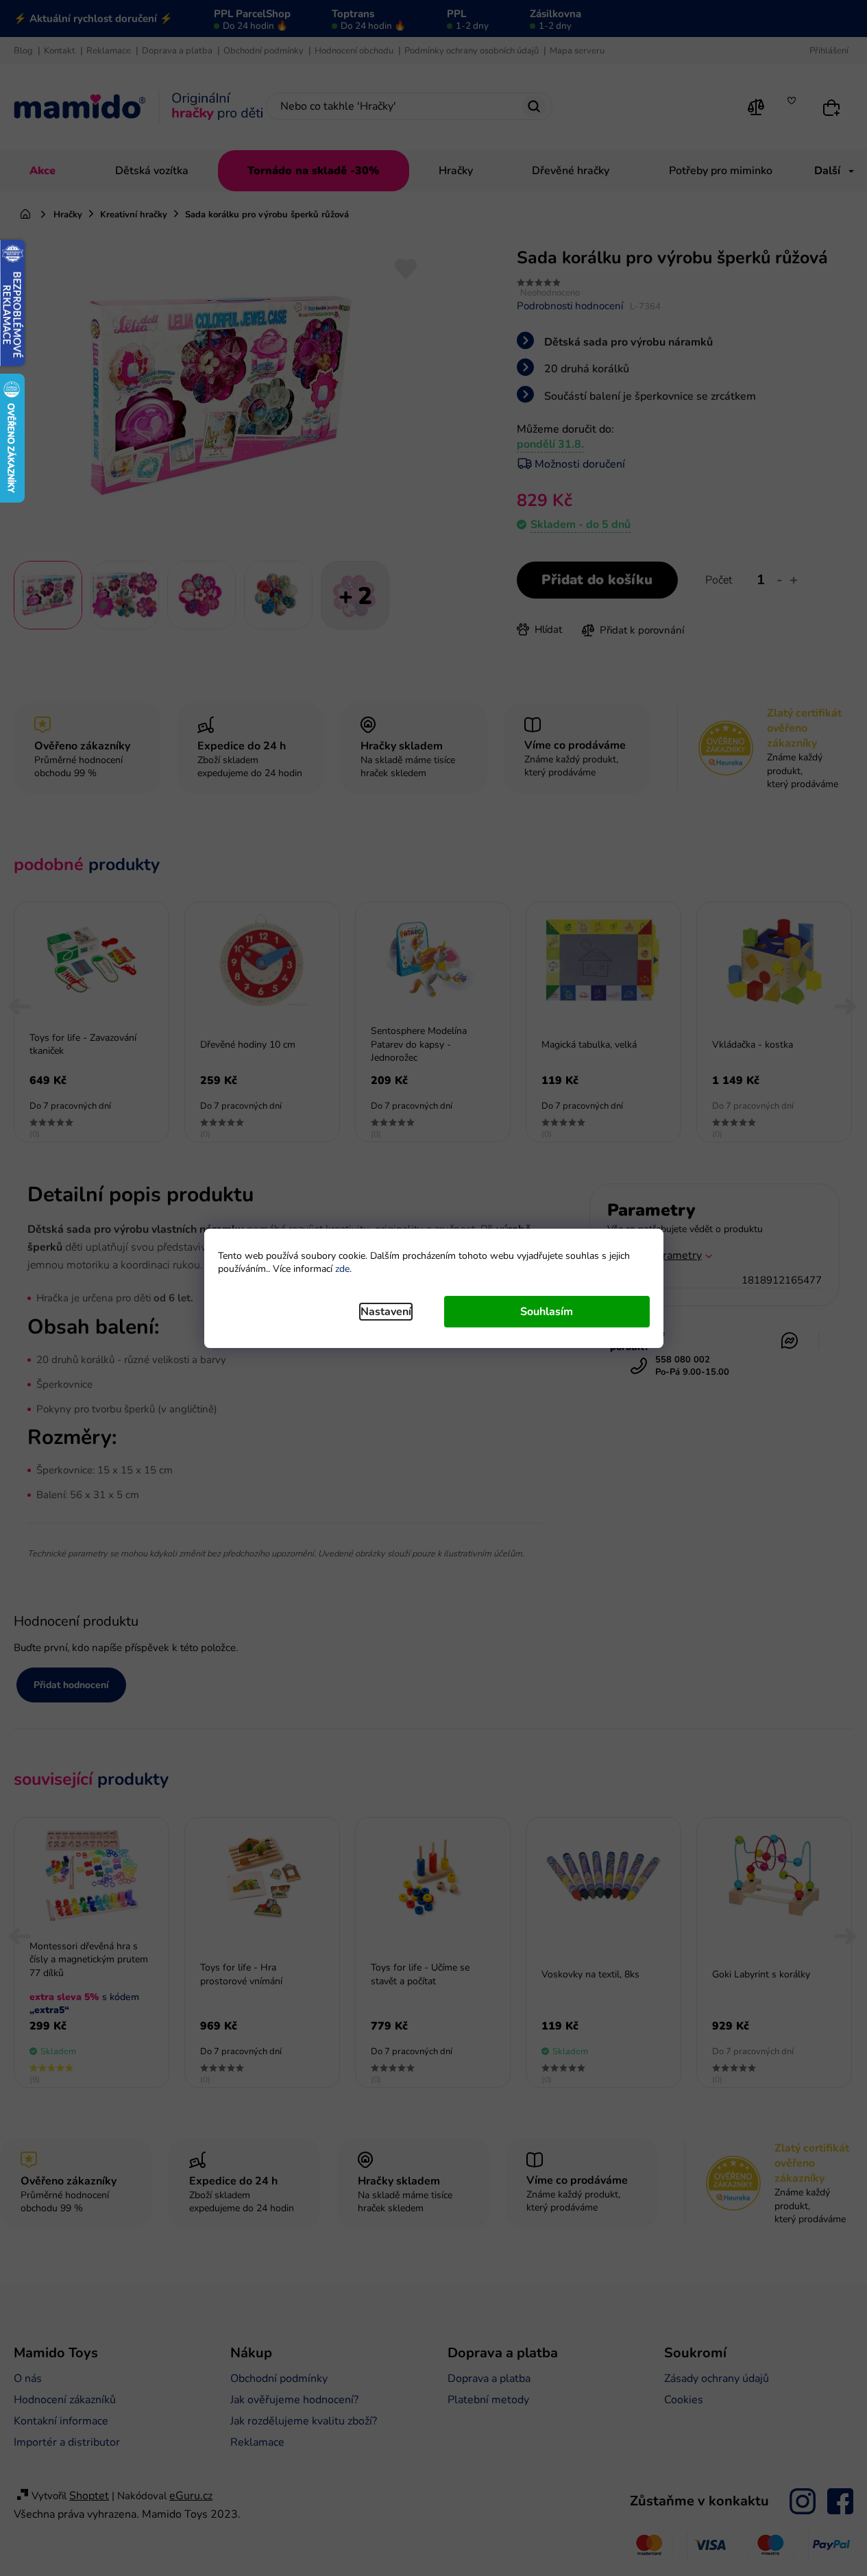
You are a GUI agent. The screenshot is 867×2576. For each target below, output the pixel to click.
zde (342, 1269)
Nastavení (386, 1312)
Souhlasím (547, 1312)
